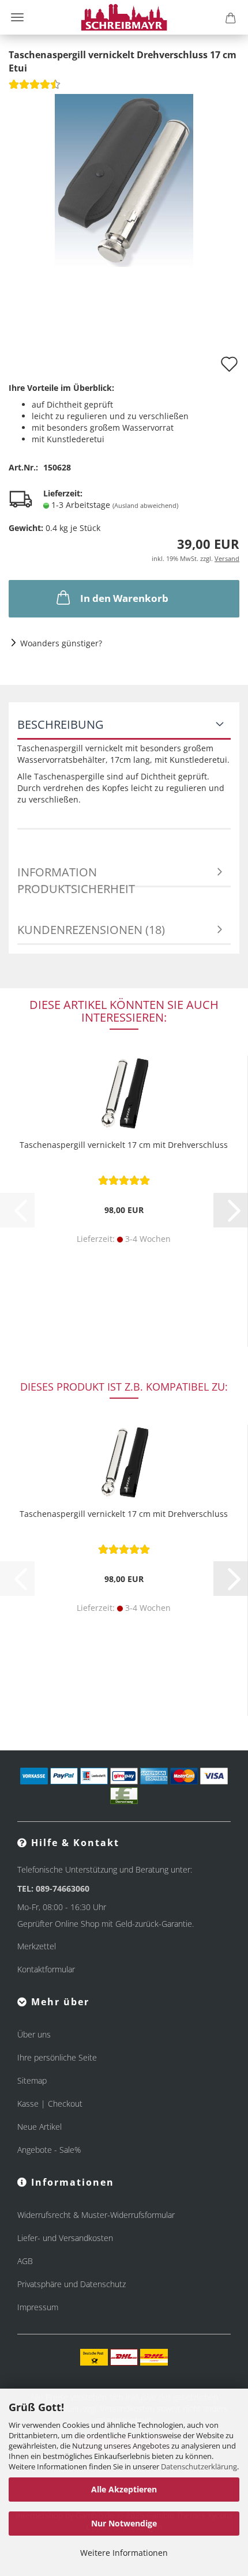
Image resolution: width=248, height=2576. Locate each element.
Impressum (38, 2307)
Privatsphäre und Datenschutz (72, 2284)
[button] (231, 1210)
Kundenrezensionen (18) (91, 930)
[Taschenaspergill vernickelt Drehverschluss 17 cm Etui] (124, 179)
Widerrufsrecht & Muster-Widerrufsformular (96, 2215)
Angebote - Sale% (49, 2150)
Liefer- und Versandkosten (65, 2238)
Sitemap (32, 2080)
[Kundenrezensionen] (35, 88)
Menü (17, 17)
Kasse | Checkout (50, 2104)
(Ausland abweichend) (145, 505)
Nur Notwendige (124, 2523)
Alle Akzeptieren (124, 2489)
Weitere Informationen (124, 2553)
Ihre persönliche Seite (57, 2057)
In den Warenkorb (124, 598)
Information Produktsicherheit (76, 876)
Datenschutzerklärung (199, 2466)
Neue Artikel (40, 2127)
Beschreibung (61, 724)
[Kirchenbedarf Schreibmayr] (124, 17)
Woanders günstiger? (61, 643)
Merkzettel (37, 1946)
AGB (25, 2261)
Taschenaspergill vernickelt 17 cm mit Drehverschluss (124, 1145)
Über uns (34, 2034)
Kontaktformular (46, 1969)
